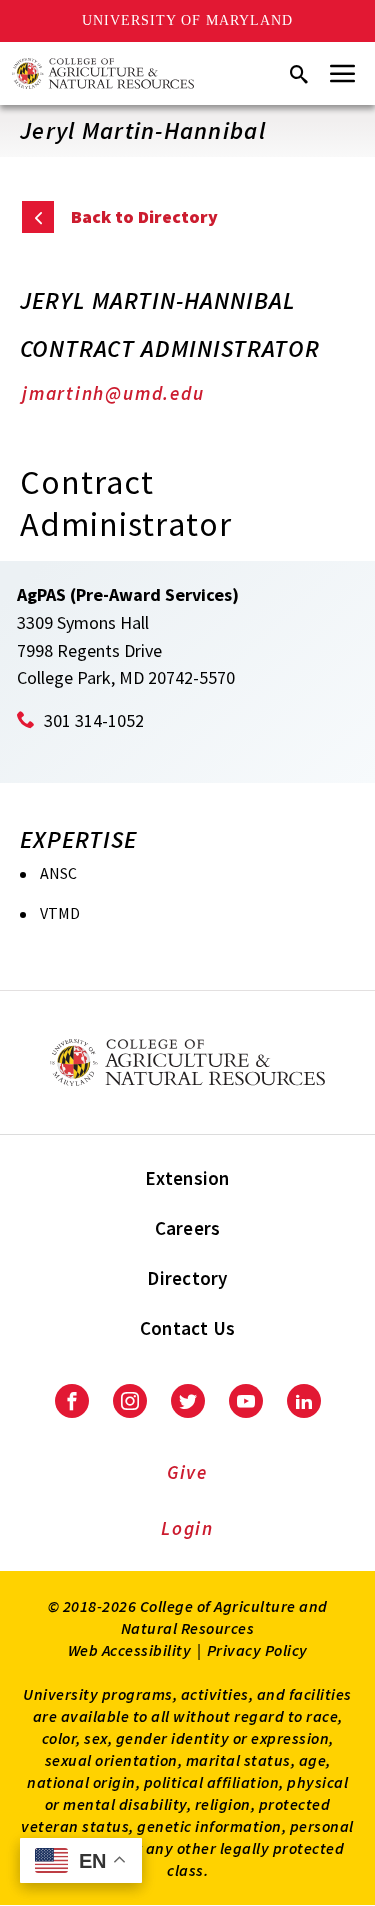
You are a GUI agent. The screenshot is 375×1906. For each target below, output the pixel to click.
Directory (187, 1278)
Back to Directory (144, 216)
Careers (188, 1228)
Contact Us (188, 1328)
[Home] (103, 73)
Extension (187, 1178)
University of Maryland (187, 20)
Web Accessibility (130, 1650)
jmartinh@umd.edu (113, 393)
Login (187, 1528)
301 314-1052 (94, 720)
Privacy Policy (257, 1650)
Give (187, 1472)
